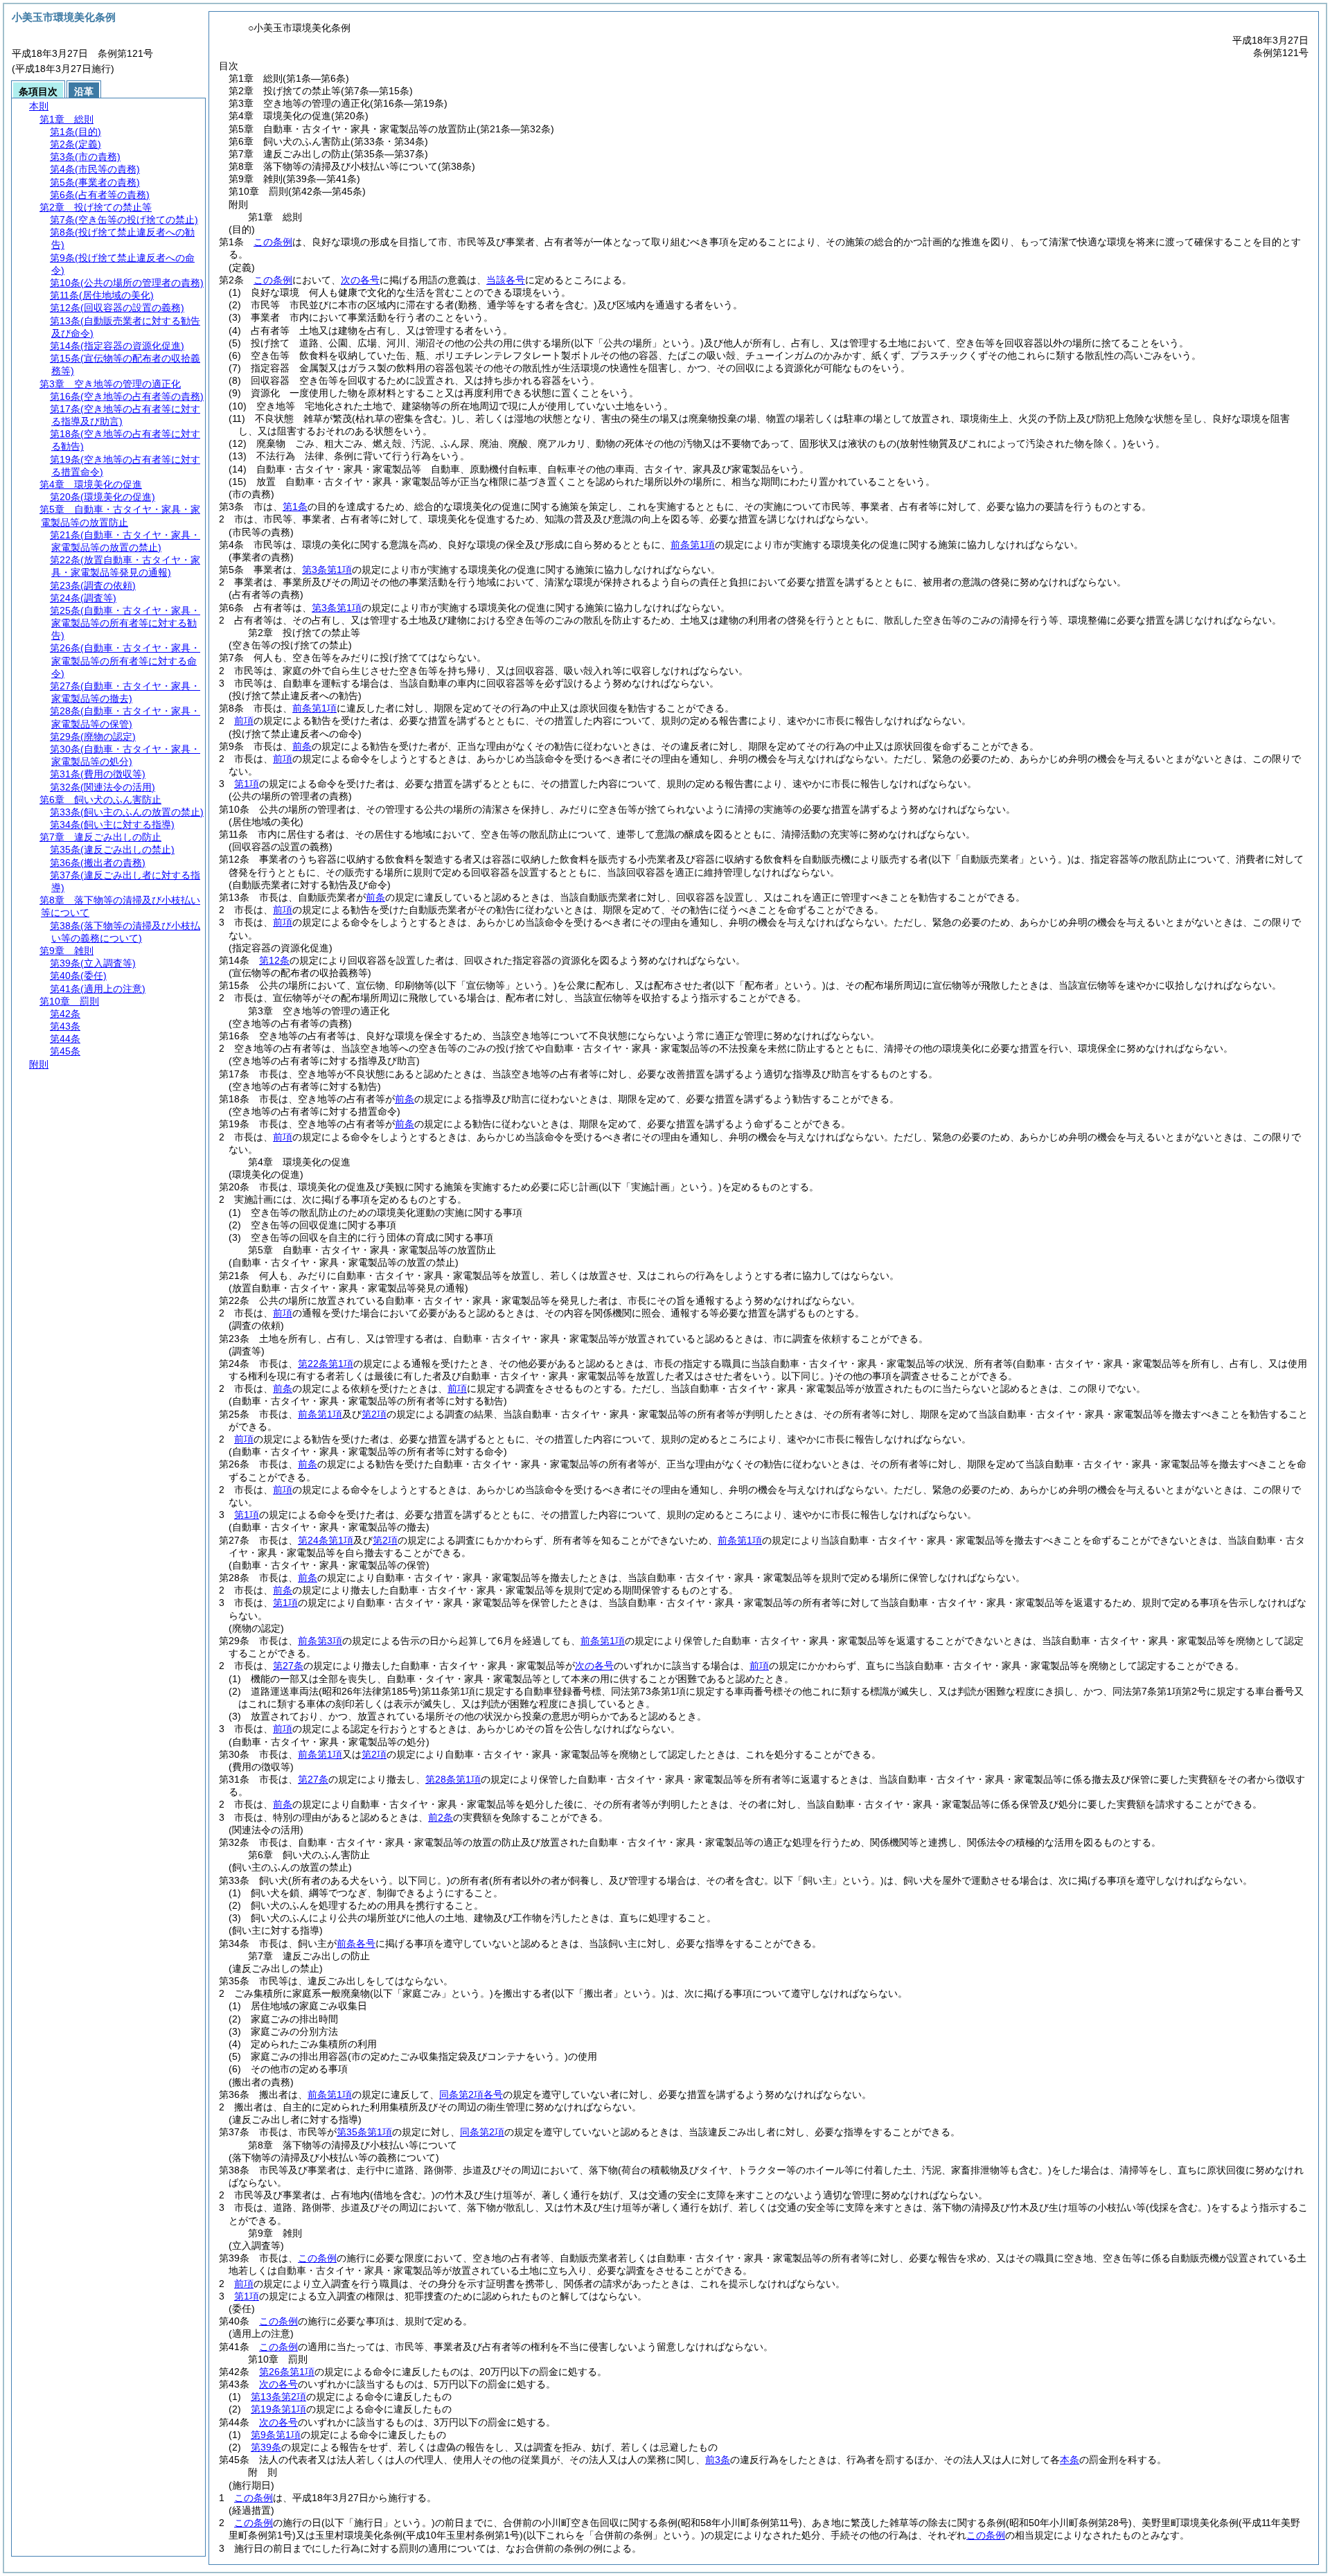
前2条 (441, 1817)
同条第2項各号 (471, 2094)
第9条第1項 (276, 2435)
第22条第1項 (326, 1364)
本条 (1070, 2460)
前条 (302, 746)
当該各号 (506, 280)
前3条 (718, 2460)
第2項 (374, 1414)
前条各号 (356, 1943)
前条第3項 (320, 1641)
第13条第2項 (278, 2397)
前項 (244, 721)
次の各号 (360, 280)
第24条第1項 (326, 1540)
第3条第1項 (327, 570)
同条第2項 (482, 2132)
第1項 (247, 784)
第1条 (295, 506)
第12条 (274, 960)
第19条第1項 (278, 2409)
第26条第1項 (287, 2372)
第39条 (266, 2447)
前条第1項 (693, 545)
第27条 (288, 1666)
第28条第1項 (453, 1779)
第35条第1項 (364, 2132)
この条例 (273, 242)
